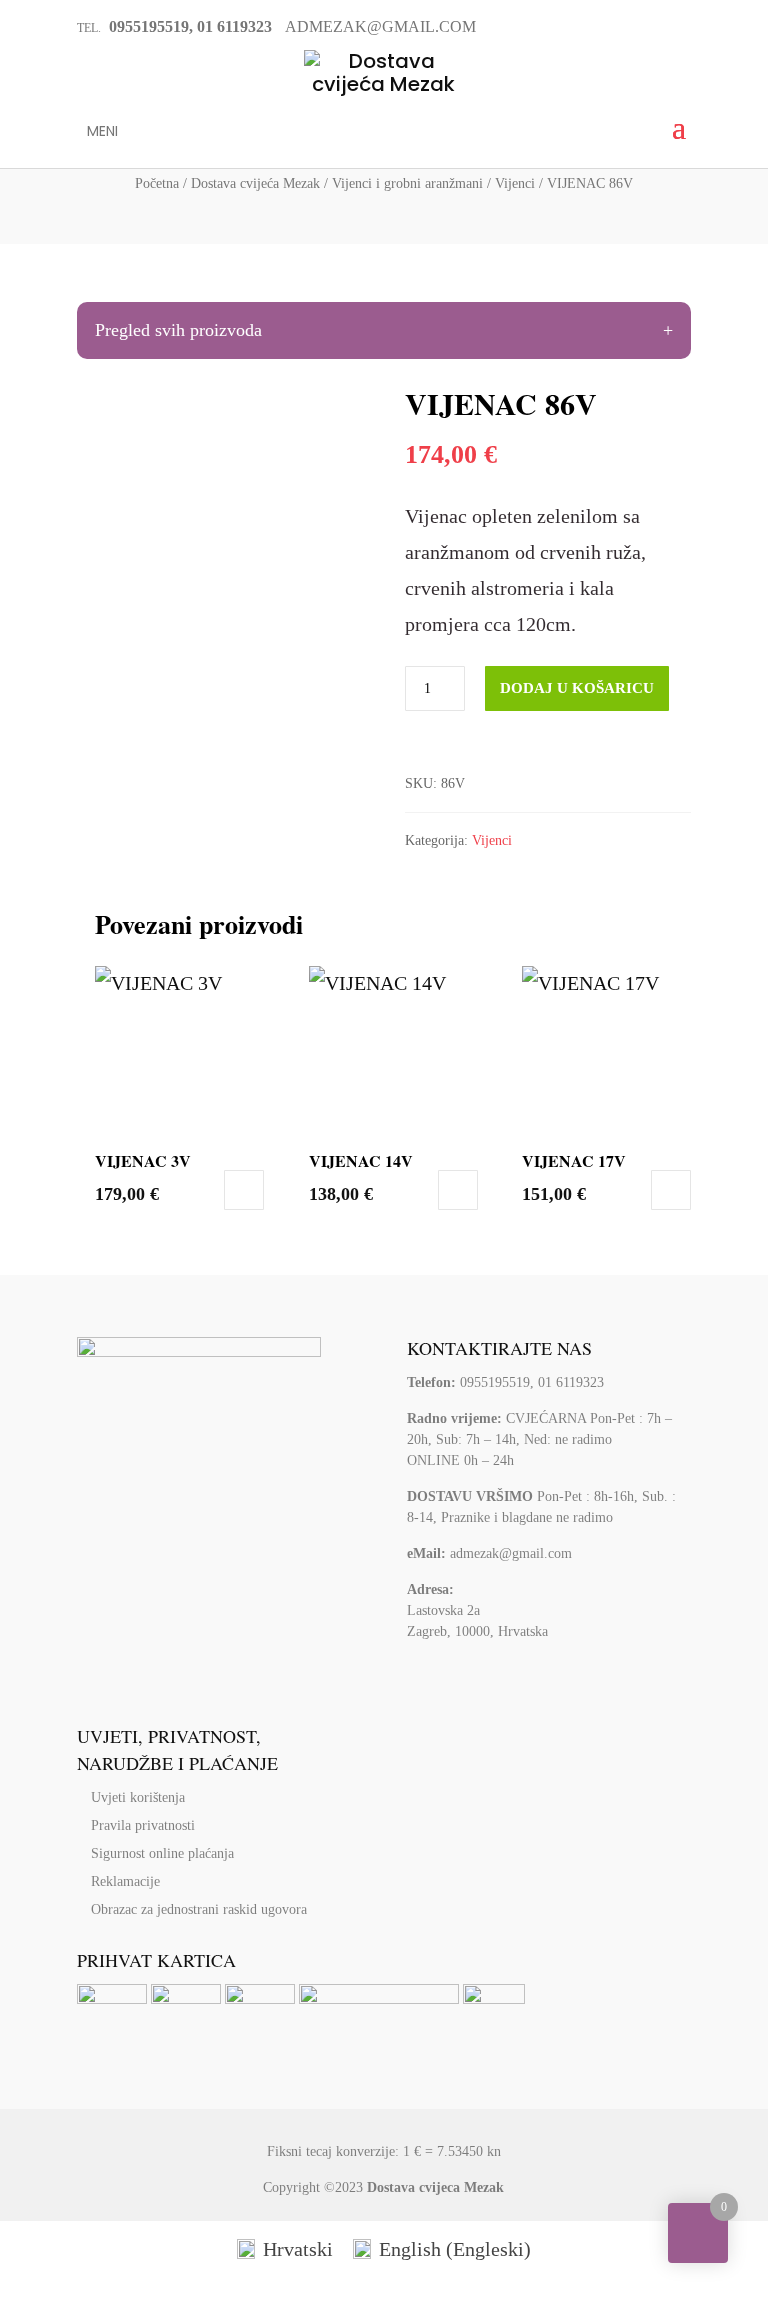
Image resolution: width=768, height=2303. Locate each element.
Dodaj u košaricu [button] (244, 1190)
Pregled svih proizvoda (178, 330)
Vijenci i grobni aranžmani (407, 183)
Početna (157, 183)
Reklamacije (125, 1881)
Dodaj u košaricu (577, 688)
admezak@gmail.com (511, 1553)
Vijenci (515, 183)
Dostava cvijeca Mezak (435, 2187)
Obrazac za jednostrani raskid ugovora (199, 1909)
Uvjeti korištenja (138, 1797)
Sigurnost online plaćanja (162, 1853)
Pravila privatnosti (143, 1825)
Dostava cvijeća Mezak (255, 183)
